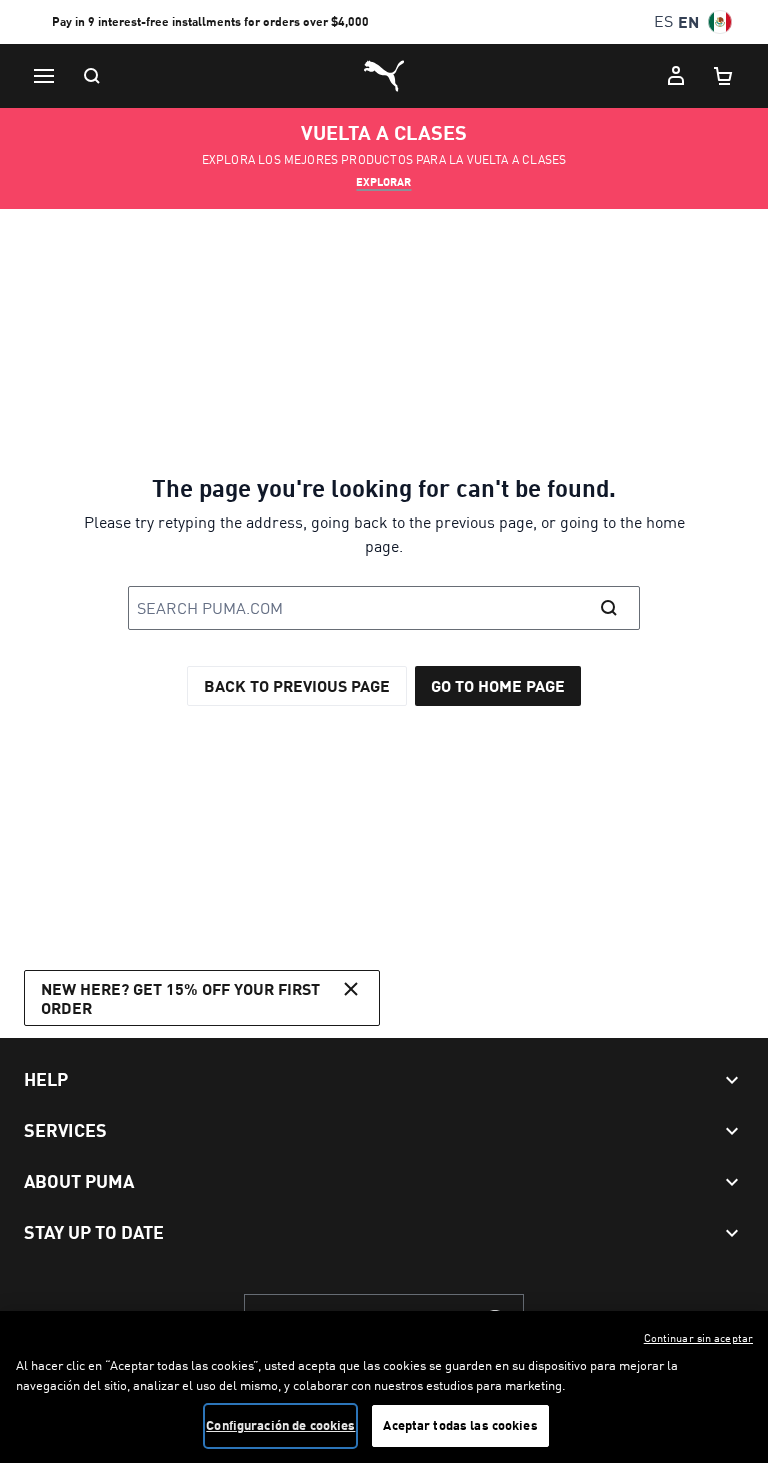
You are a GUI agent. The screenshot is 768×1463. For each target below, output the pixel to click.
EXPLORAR (383, 182)
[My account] (676, 76)
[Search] (92, 76)
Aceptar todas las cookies (460, 1425)
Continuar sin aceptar (698, 1338)
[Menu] (44, 76)
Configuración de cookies (280, 1425)
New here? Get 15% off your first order (180, 998)
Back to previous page (297, 685)
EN (688, 21)
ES (663, 21)
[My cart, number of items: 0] (724, 76)
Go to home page (498, 685)
